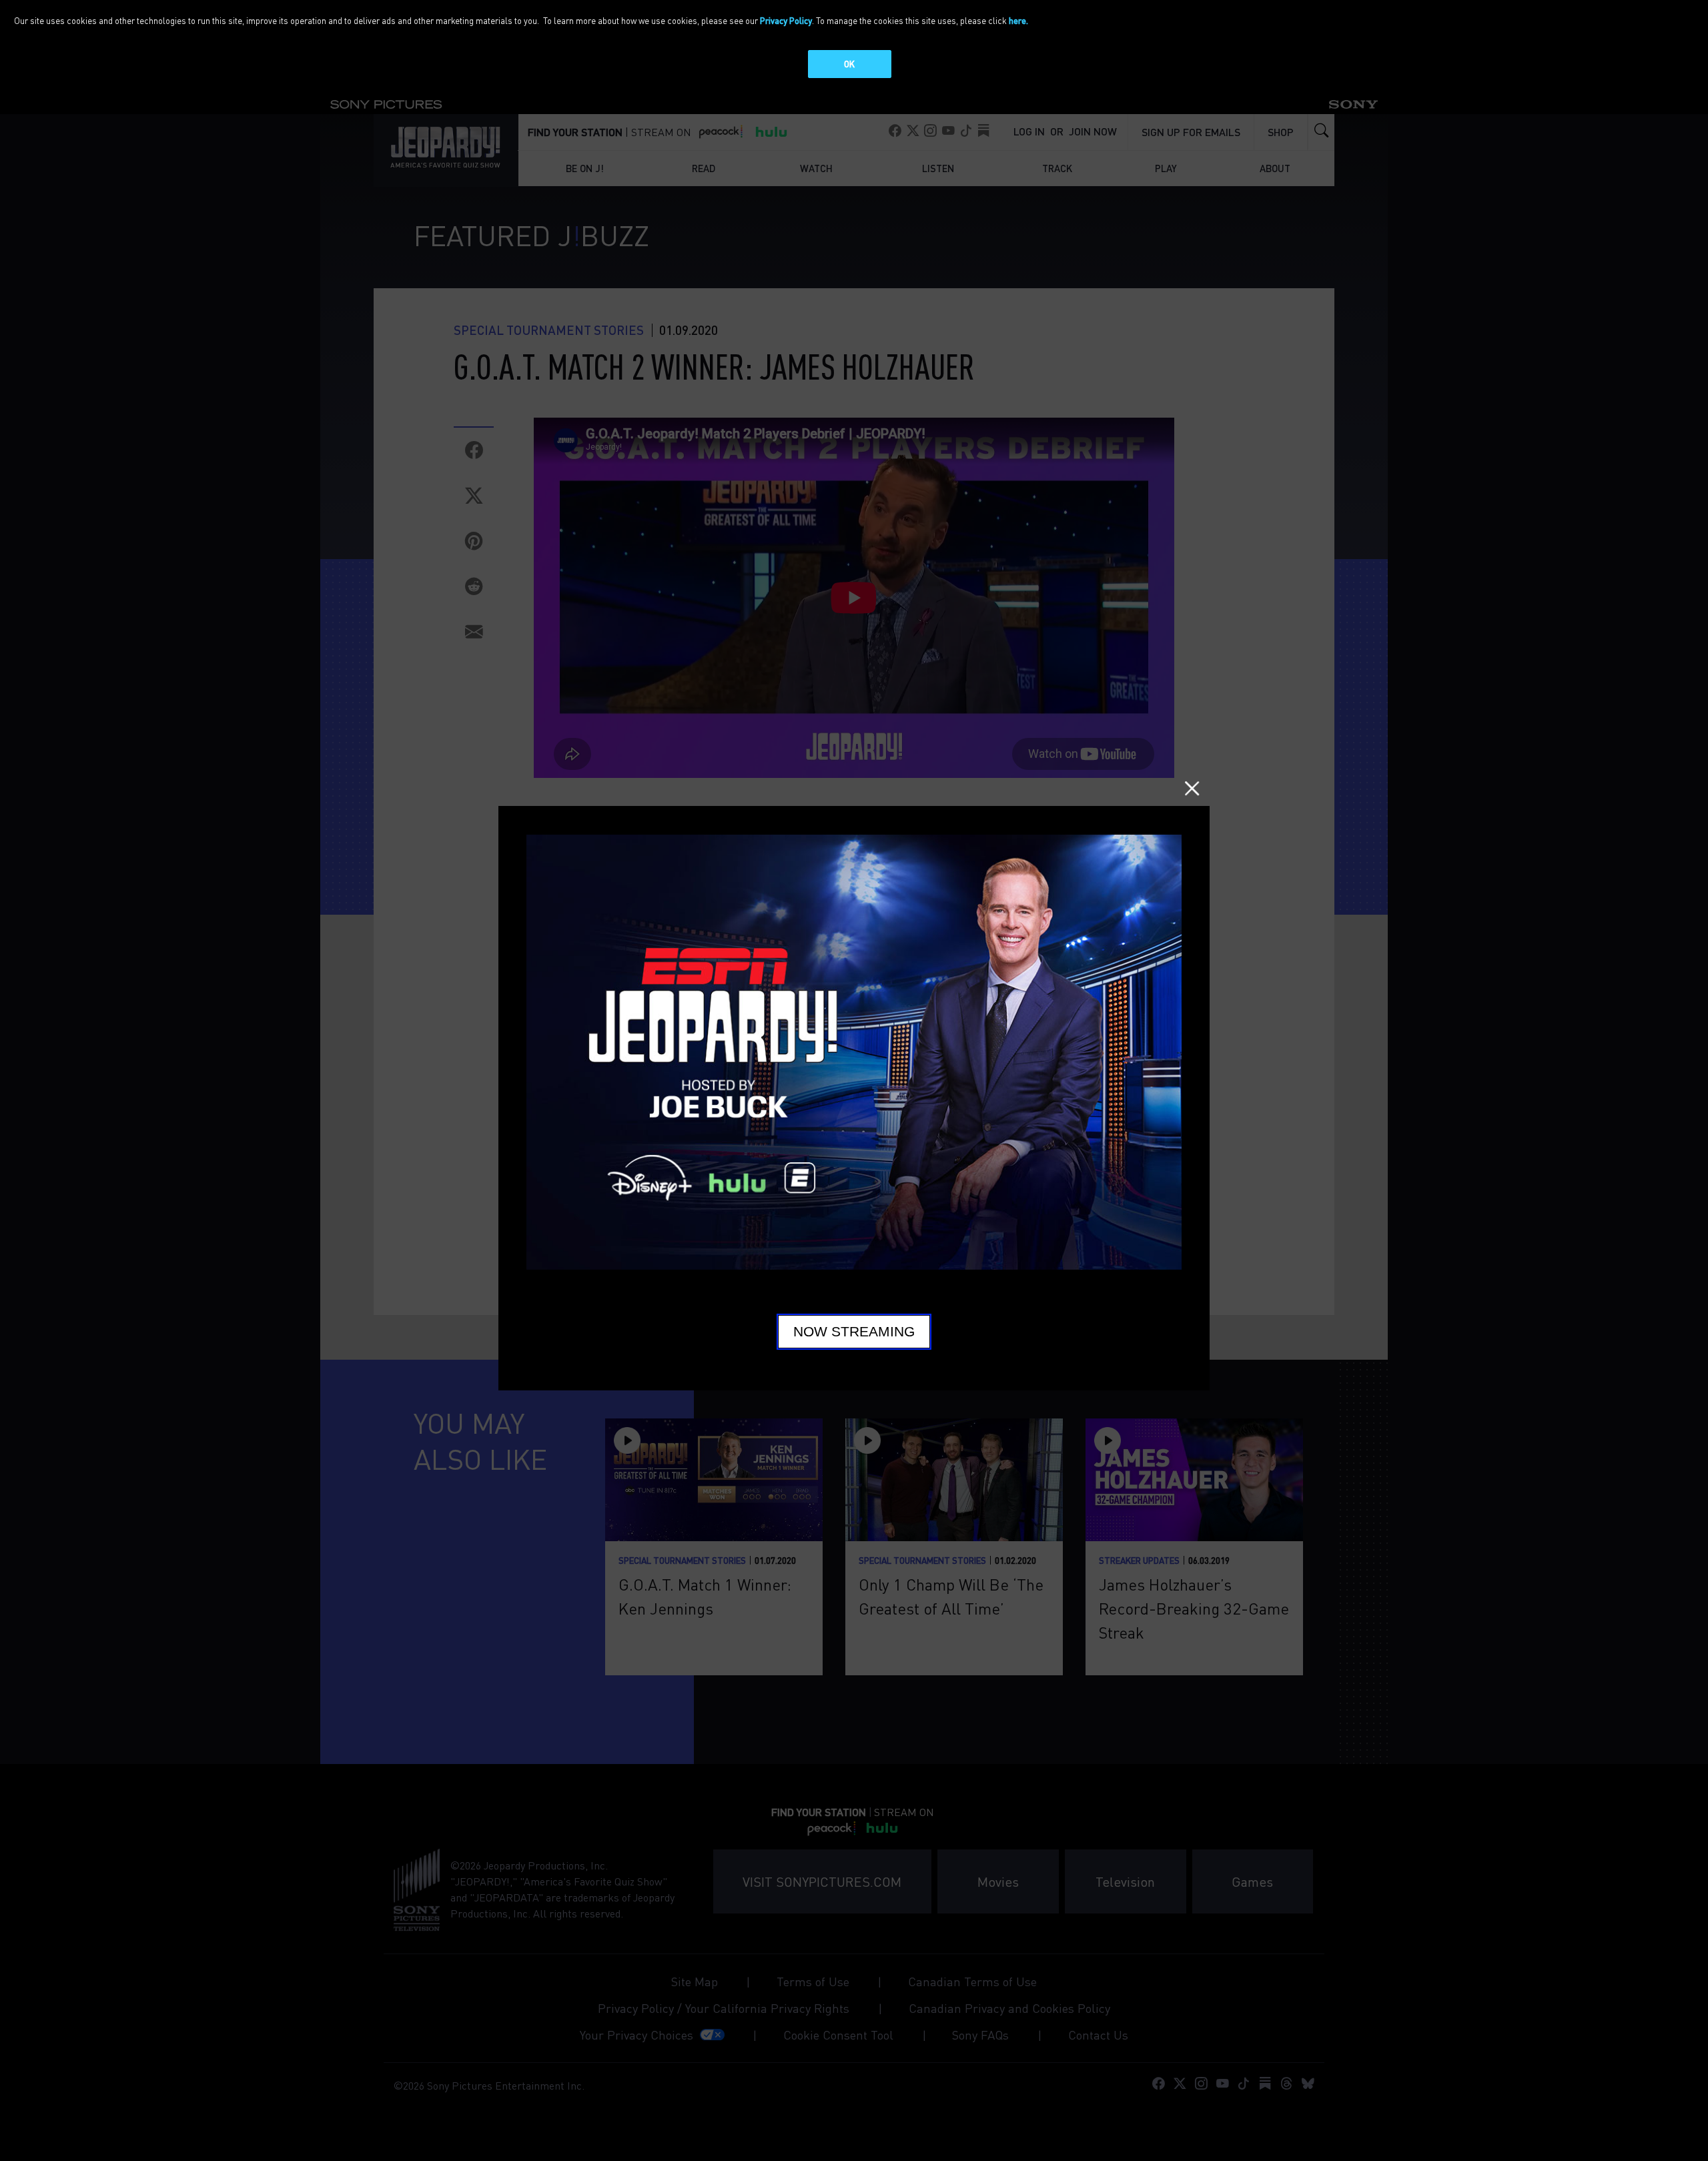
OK (849, 64)
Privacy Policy (786, 20)
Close (1192, 788)
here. (1018, 20)
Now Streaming (854, 1332)
